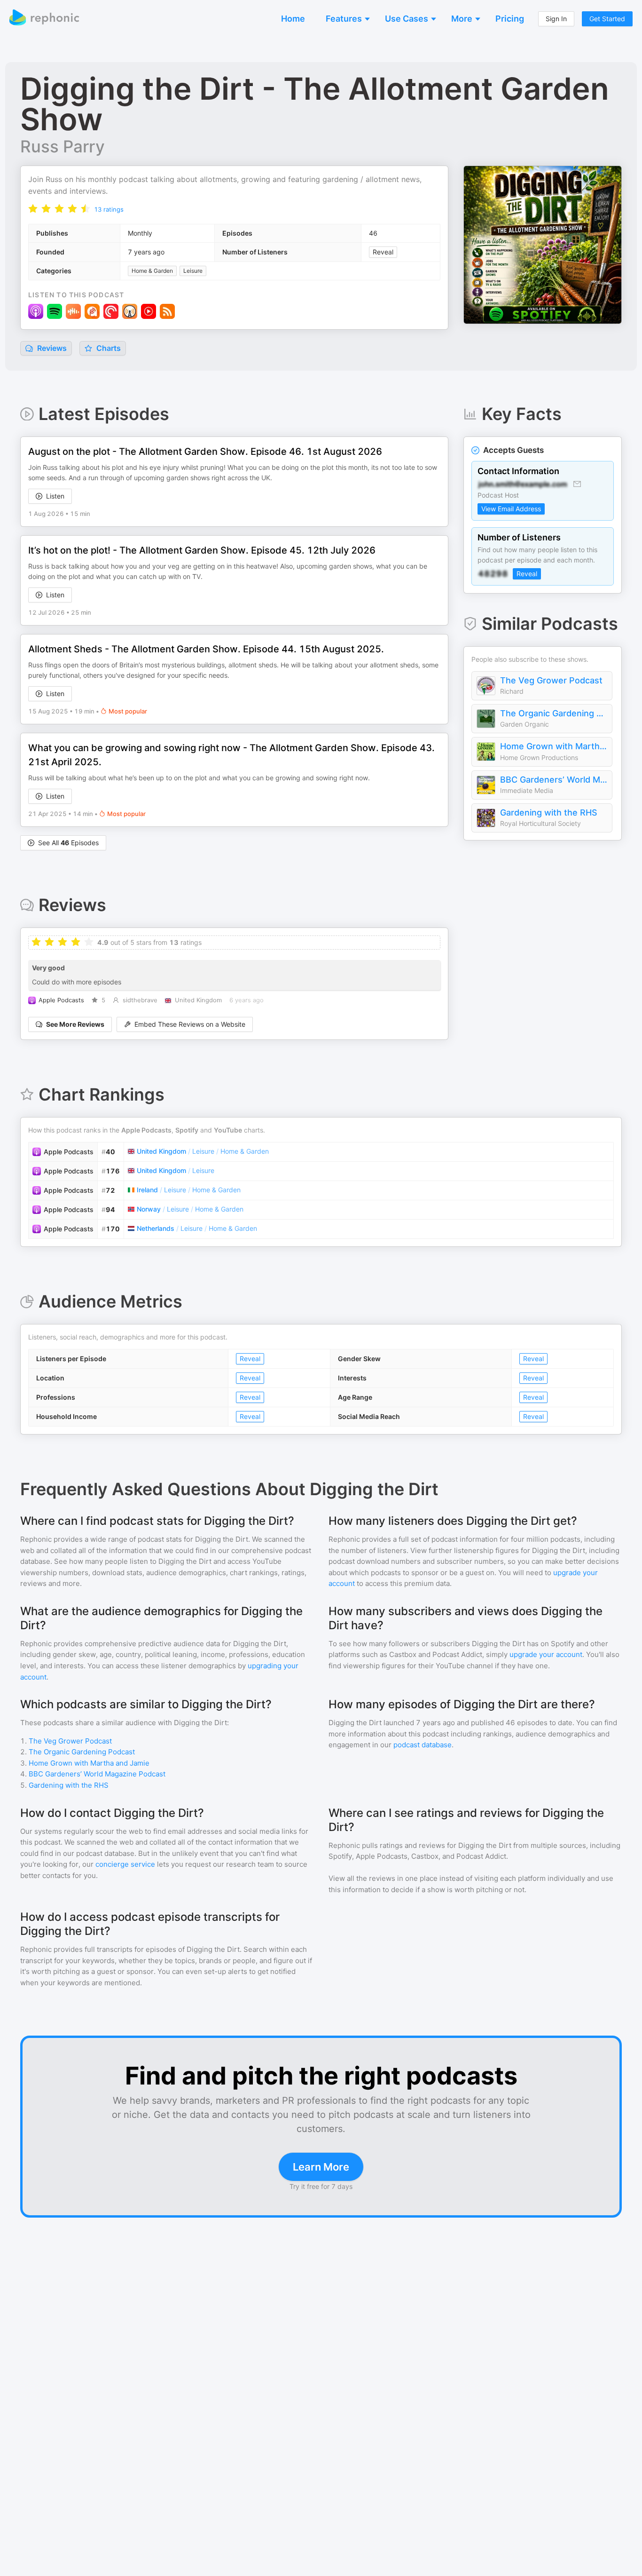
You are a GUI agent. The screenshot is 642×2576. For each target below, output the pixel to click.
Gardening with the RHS (549, 812)
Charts (108, 348)
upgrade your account (546, 1654)
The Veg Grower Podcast (551, 680)
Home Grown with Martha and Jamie (554, 746)
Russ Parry (63, 146)
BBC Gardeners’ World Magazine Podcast (554, 780)
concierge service (125, 1864)
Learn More (321, 2167)
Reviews (51, 348)
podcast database (423, 1745)
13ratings (109, 209)
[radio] (33, 209)
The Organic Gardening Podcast (554, 713)
